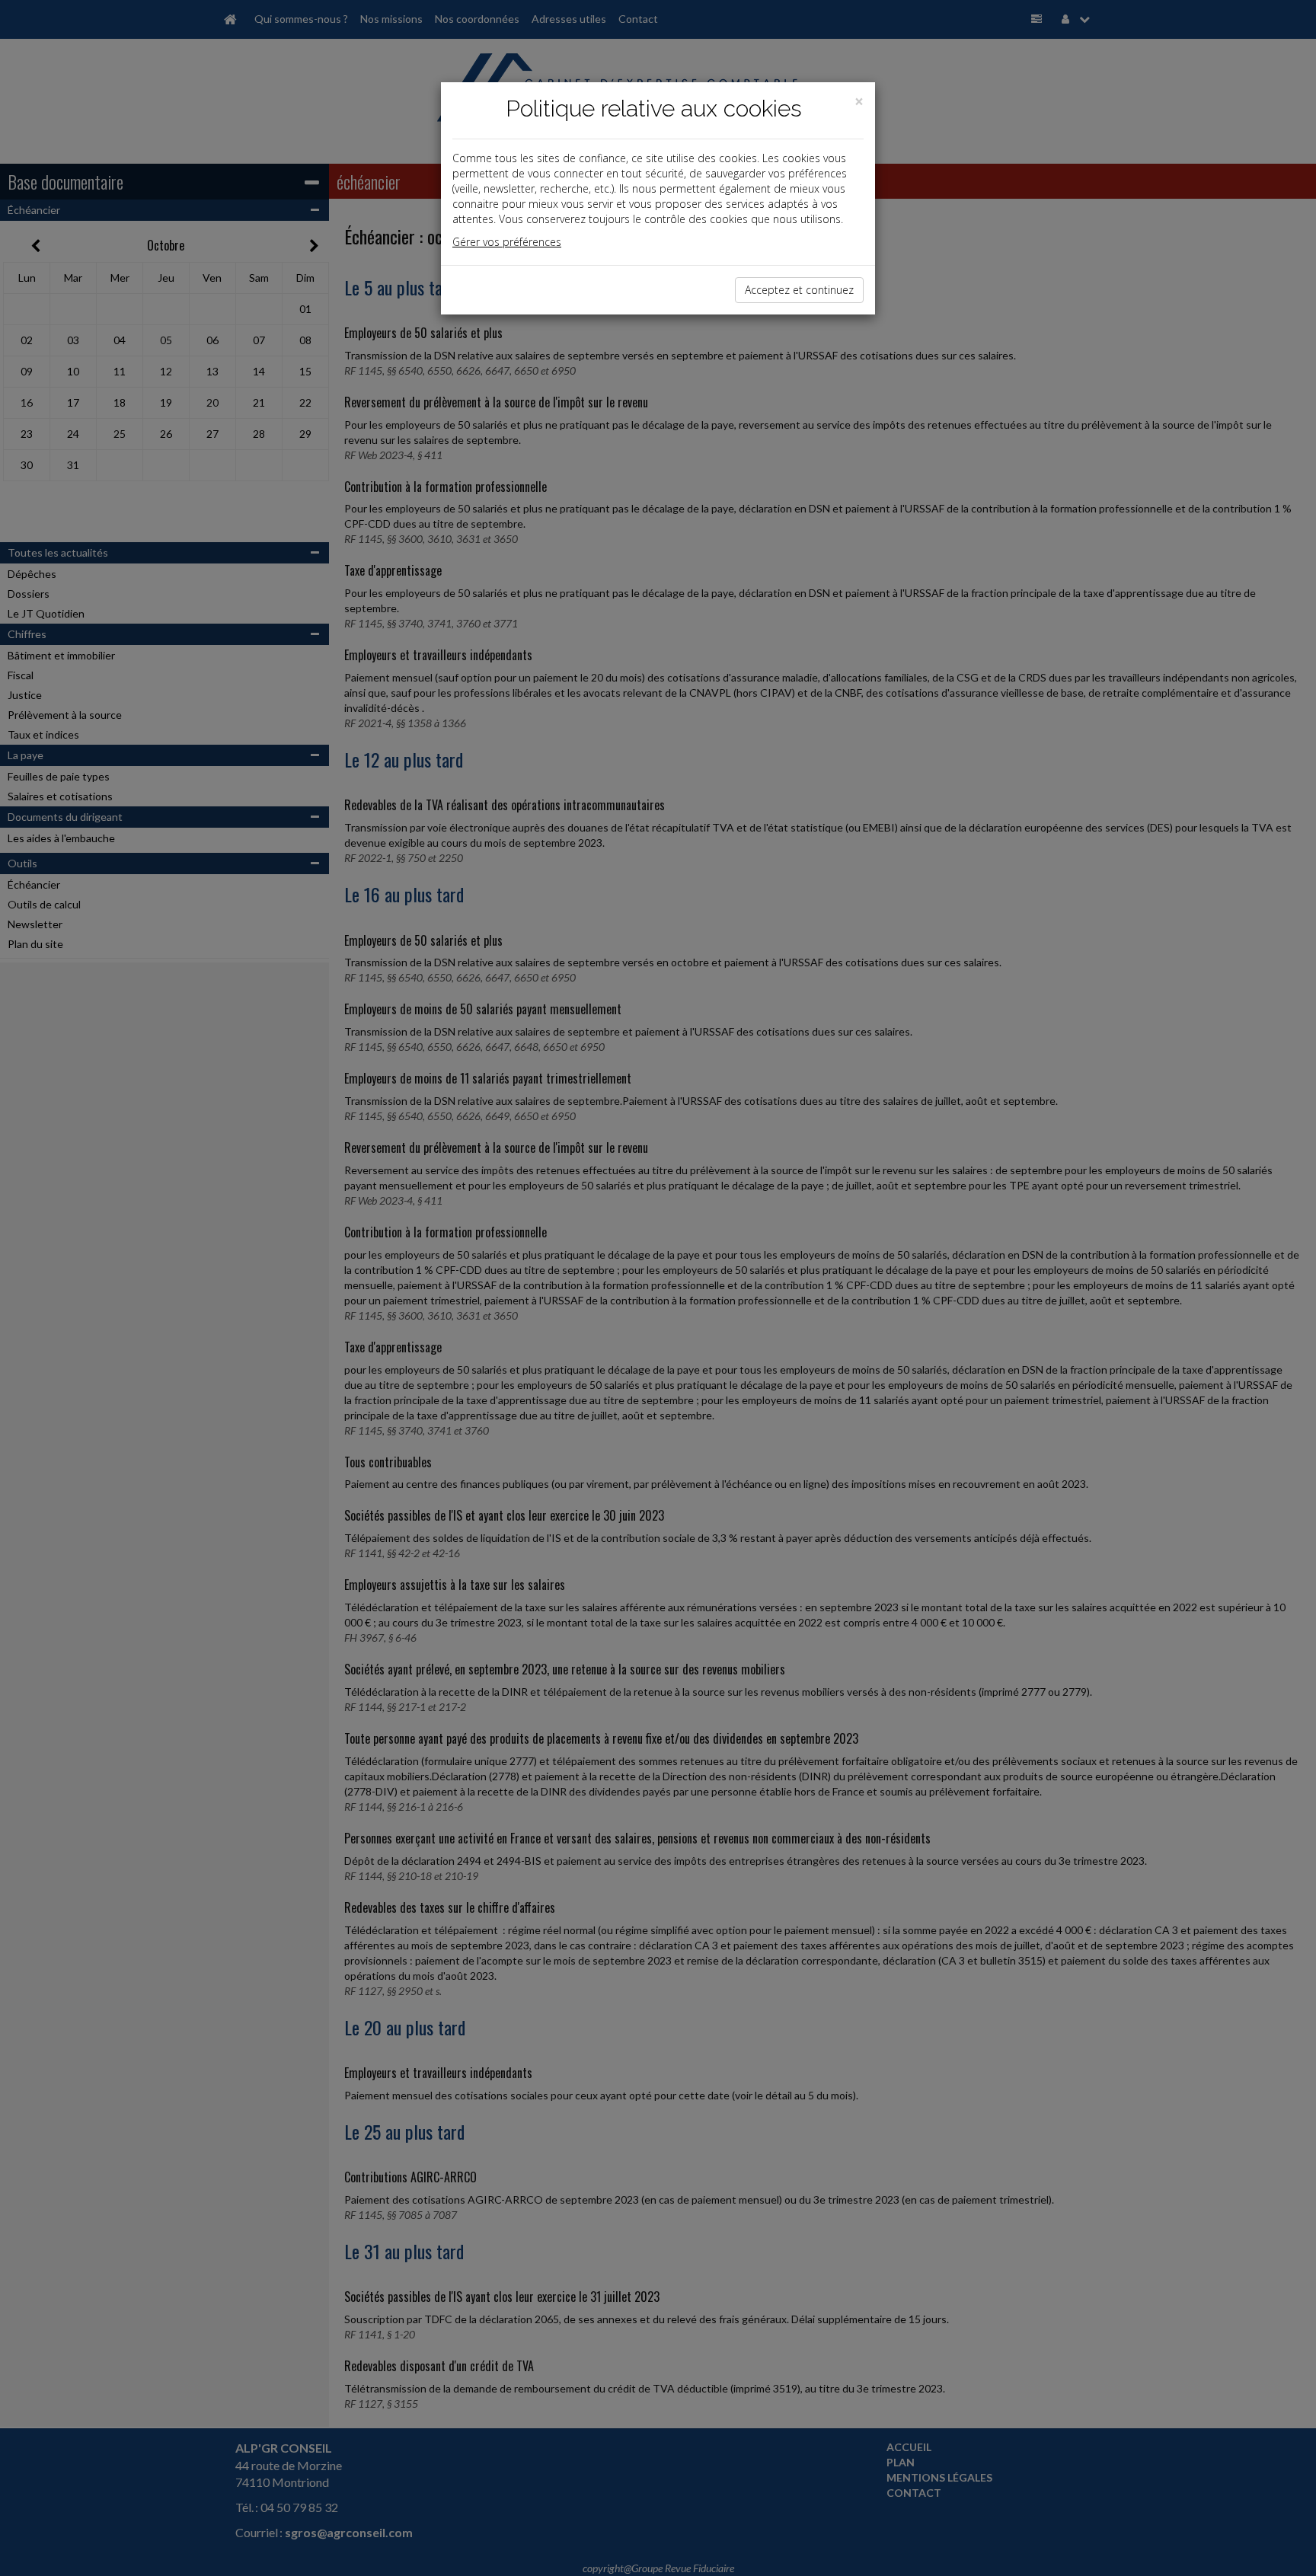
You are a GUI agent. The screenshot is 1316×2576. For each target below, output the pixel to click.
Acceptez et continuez (799, 290)
